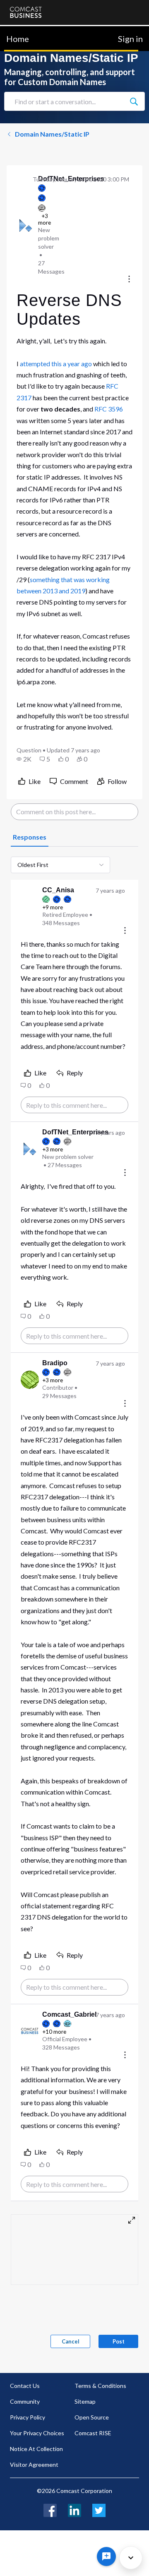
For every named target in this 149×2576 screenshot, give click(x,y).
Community (25, 2401)
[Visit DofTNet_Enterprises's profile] (26, 225)
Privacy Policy (28, 2417)
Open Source (92, 2417)
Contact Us (25, 2386)
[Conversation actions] (129, 280)
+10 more (54, 2032)
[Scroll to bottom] (131, 2558)
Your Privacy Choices (37, 2433)
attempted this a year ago (56, 364)
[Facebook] (50, 2509)
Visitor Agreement (34, 2465)
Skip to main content (34, 31)
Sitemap (85, 2401)
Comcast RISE (93, 2433)
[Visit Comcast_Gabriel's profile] (30, 2031)
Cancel (71, 2341)
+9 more (53, 907)
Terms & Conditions (100, 2386)
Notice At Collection (36, 2449)
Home (18, 39)
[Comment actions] (125, 931)
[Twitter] (99, 2509)
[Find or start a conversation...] (134, 101)
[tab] (30, 837)
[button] (24, 759)
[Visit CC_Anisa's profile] (30, 907)
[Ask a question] (106, 2556)
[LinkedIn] (74, 2509)
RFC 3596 (109, 409)
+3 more (53, 1149)
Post (119, 2341)
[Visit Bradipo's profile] (30, 1380)
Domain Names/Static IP (52, 134)
